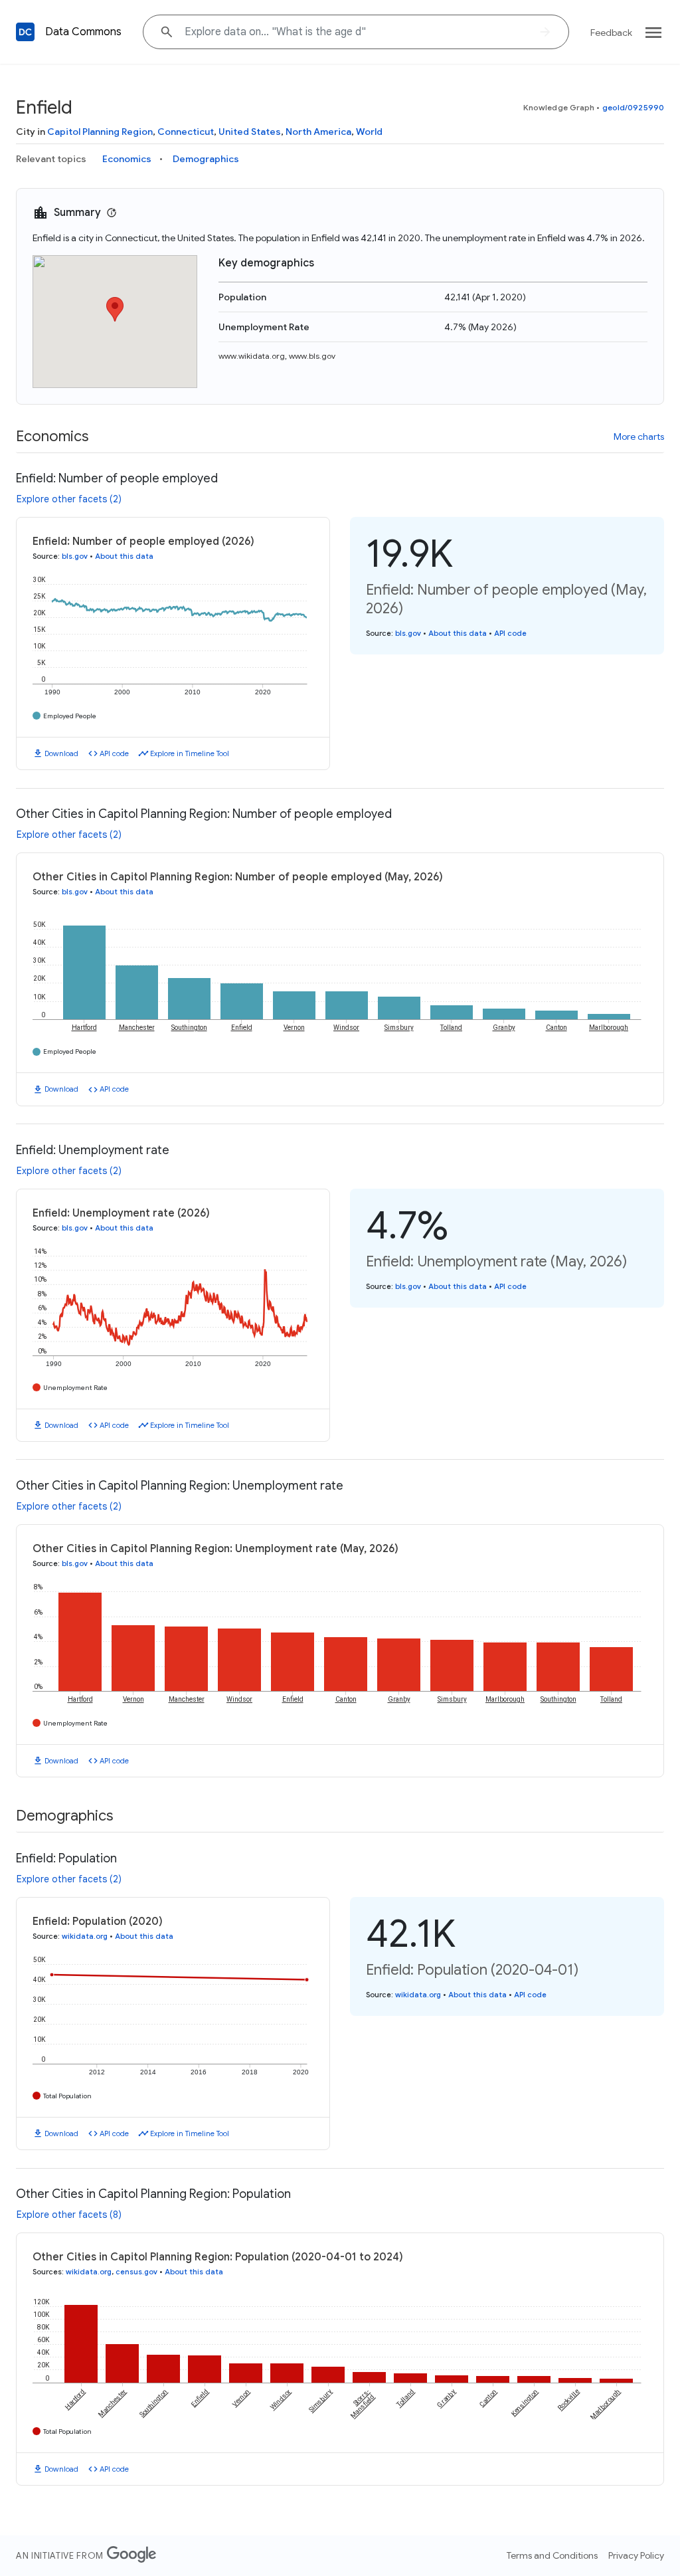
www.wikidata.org (252, 356)
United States (250, 132)
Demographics (206, 159)
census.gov (136, 2272)
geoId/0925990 (633, 107)
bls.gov (75, 556)
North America (318, 132)
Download (61, 753)
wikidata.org (85, 1936)
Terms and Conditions (552, 2555)
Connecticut (186, 132)
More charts (639, 437)
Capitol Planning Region (100, 132)
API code (114, 753)
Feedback (611, 33)
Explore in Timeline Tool (190, 753)
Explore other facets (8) (69, 2215)
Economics (127, 159)
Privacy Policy (636, 2555)
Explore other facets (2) (69, 499)
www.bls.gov (312, 356)
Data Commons (83, 32)
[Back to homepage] (25, 32)
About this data (124, 556)
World (369, 132)
